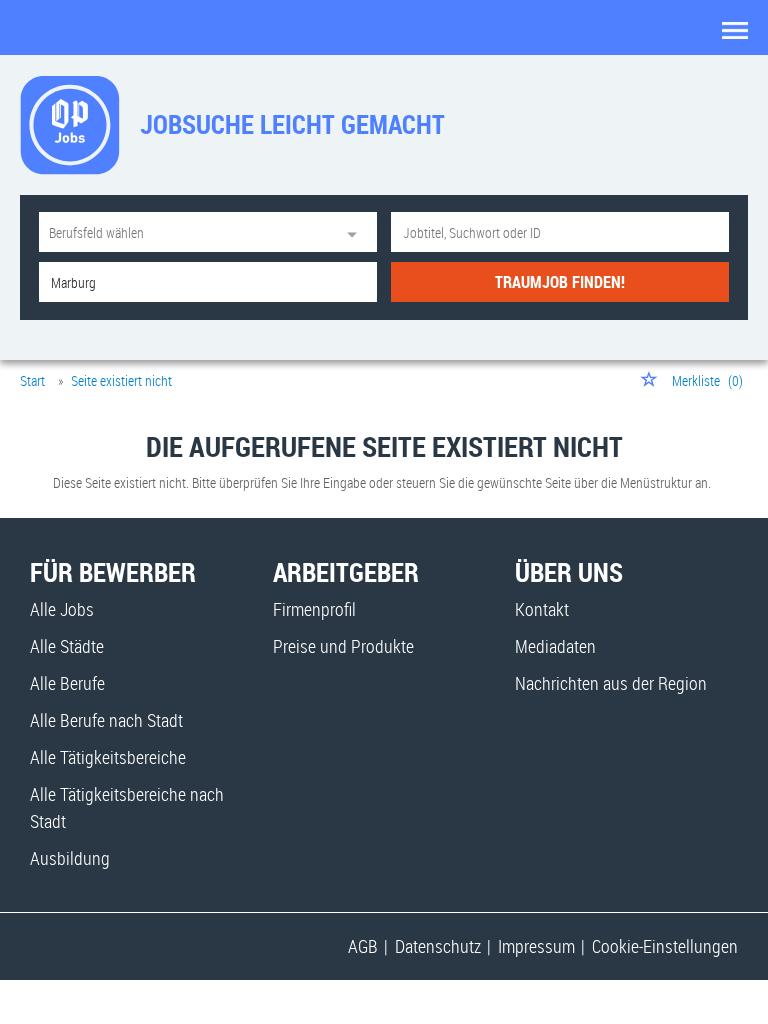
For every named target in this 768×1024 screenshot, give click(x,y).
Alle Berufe (67, 683)
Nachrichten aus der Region (611, 683)
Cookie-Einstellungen (665, 946)
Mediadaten (555, 646)
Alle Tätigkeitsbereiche (108, 757)
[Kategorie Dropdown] (357, 232)
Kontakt (542, 609)
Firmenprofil (314, 609)
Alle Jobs (62, 609)
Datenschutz (438, 946)
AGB (363, 946)
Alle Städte (67, 646)
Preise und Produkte (343, 646)
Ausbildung (70, 858)
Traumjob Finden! (560, 282)
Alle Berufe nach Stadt (106, 720)
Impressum (536, 946)
